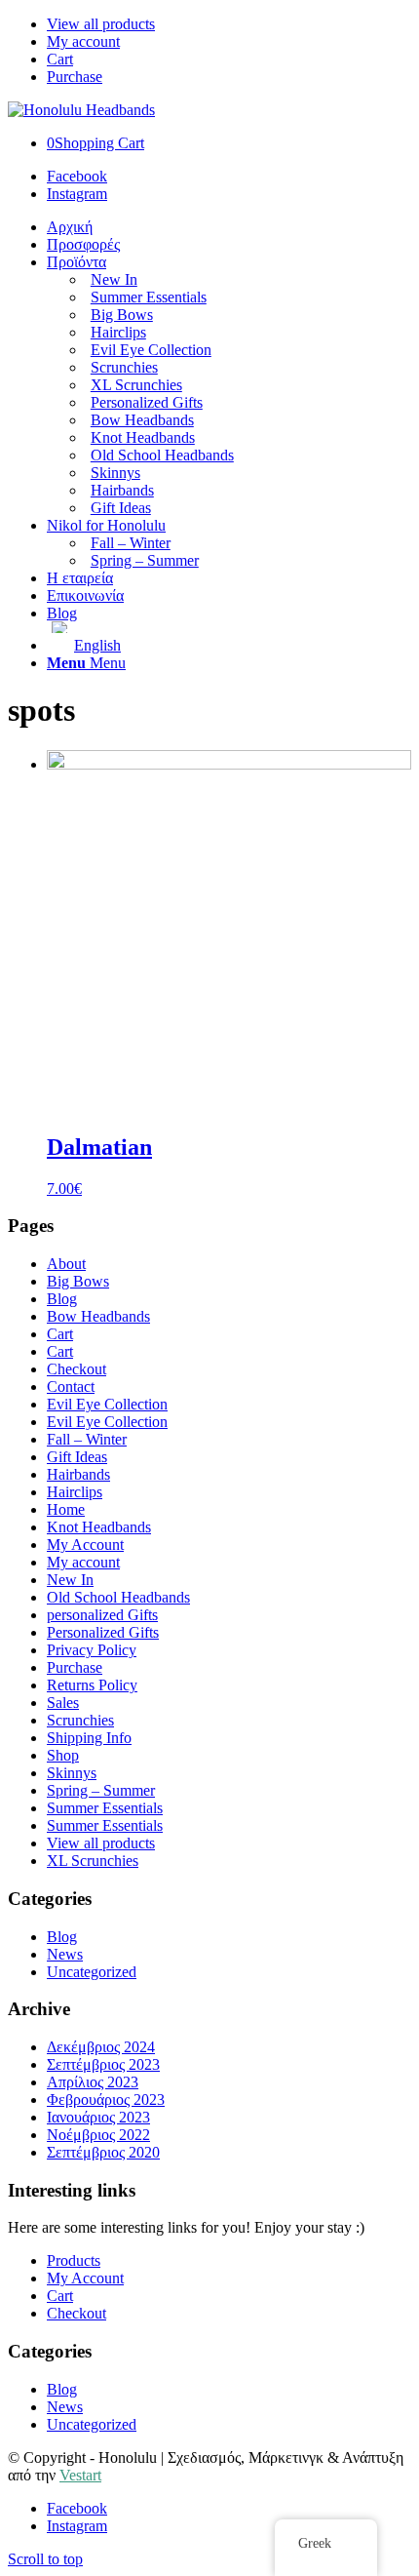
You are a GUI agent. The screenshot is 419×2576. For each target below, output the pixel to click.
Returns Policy (92, 1685)
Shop (63, 1755)
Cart (60, 59)
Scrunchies (80, 1720)
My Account (85, 1545)
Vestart (80, 2475)
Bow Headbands (98, 1316)
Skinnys (72, 1773)
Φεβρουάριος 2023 (106, 2100)
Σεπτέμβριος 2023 (103, 2064)
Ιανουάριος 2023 (98, 2117)
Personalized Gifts (103, 1632)
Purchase (75, 77)
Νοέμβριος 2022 (98, 2135)
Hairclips (75, 1492)
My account (83, 41)
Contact (71, 1387)
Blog (62, 1299)
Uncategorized (92, 1972)
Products (74, 2260)
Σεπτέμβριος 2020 (103, 2152)
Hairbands (78, 1474)
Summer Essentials (105, 1808)
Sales (63, 1703)
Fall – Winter (87, 1439)
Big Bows (78, 1281)
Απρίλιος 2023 (93, 2082)
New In (70, 1580)
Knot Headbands (99, 1527)
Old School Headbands (118, 1597)
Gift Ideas (77, 1457)
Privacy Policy (92, 1650)
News (65, 1954)
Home (66, 1509)
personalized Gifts (102, 1615)
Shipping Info (89, 1738)
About (66, 1264)
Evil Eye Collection (107, 1404)
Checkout (76, 1369)
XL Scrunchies (93, 1861)
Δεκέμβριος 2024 (101, 2047)
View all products (101, 24)
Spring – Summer (101, 1790)
